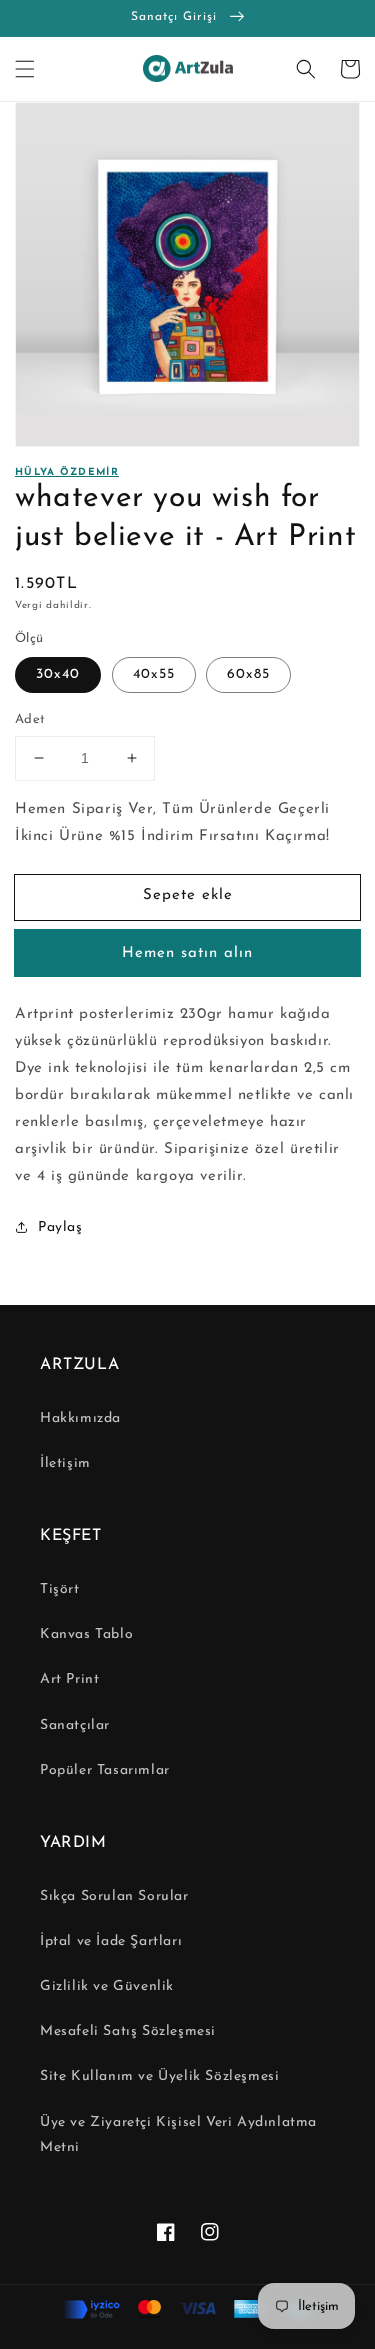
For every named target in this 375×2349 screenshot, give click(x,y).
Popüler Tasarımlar (105, 1770)
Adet (30, 719)
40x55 (154, 674)
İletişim (65, 1463)
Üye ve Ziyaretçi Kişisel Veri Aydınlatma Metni (178, 2135)
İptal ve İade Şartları (111, 1941)
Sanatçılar (75, 1725)
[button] (25, 69)
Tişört (60, 1589)
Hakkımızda (80, 1418)
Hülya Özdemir (67, 472)
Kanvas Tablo (86, 1634)
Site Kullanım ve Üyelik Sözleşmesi (159, 2076)
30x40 (58, 674)
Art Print (69, 1679)
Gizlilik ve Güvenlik (107, 1986)
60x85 (248, 674)
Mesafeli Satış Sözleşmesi (128, 2031)
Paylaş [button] (60, 1227)
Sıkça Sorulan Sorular (114, 1896)
